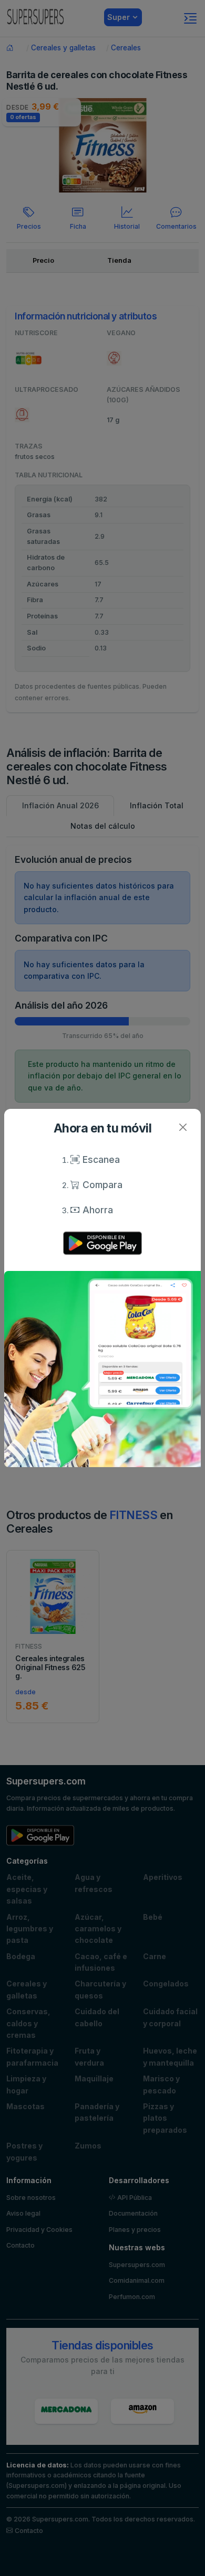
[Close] (183, 1127)
